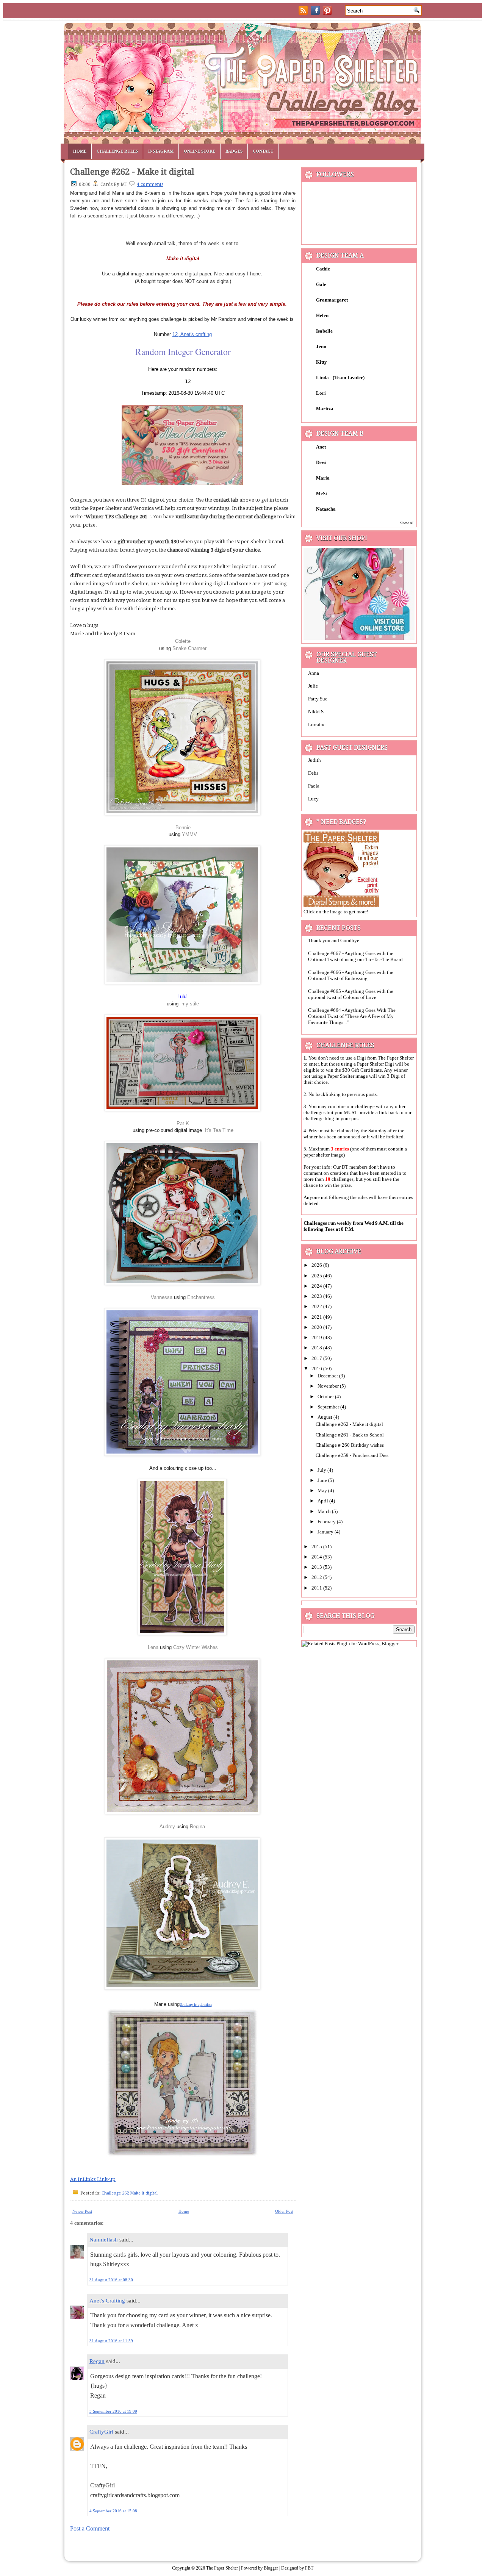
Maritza (325, 409)
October (326, 1397)
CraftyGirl (101, 2432)
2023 (317, 1296)
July (322, 1470)
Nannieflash (104, 2240)
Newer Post (82, 2211)
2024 (317, 1286)
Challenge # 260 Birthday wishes (350, 1445)
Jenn (321, 346)
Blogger (271, 2568)
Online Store (199, 151)
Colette (183, 641)
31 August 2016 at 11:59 (111, 2341)
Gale (321, 284)
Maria (323, 478)
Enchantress (201, 1297)
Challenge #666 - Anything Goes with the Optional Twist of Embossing (351, 975)
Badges (234, 151)
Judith (314, 760)
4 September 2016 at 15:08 (113, 2511)
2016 (317, 1368)
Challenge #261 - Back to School (350, 1435)
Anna (314, 673)
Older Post (284, 2211)
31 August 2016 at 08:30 (111, 2280)
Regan (97, 2361)
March (325, 1511)
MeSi (322, 493)
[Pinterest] (328, 13)
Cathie (323, 269)
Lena (154, 1647)
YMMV (189, 834)
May (323, 1490)
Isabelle (324, 331)
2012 (317, 1577)
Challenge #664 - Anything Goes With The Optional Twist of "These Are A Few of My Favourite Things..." (352, 1016)
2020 (317, 1327)
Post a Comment (90, 2528)
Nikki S (316, 712)
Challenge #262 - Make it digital (132, 172)
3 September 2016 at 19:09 (113, 2411)
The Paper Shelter (222, 2568)
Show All (407, 523)
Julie (313, 686)
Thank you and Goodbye (334, 940)
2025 (317, 1276)
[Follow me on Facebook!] (316, 13)
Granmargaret (332, 300)
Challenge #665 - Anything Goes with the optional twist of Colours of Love (351, 994)
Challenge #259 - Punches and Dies (352, 1455)
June (323, 1480)
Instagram (161, 151)
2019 (317, 1337)
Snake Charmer (189, 648)
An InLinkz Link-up (93, 2179)
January (326, 1532)
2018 (317, 1348)
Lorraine (317, 724)
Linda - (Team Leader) (340, 377)
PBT (309, 2568)
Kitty (322, 362)
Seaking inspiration (196, 2005)
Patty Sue (318, 699)
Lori (321, 393)
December (328, 1376)
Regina (197, 1826)
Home (80, 151)
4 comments (150, 184)
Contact (263, 151)
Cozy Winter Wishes (196, 1647)
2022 (317, 1306)
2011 (317, 1588)
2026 (317, 1265)
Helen (322, 315)
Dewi (321, 462)
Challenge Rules (117, 151)
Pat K (183, 1123)
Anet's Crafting (107, 2301)
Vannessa (162, 1297)
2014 (317, 1557)
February (327, 1522)
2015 (317, 1547)
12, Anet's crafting (192, 334)
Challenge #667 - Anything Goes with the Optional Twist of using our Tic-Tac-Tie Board (355, 956)
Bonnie (183, 828)
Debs (313, 773)
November (329, 1386)
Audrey (167, 1826)
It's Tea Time (219, 1130)
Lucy (313, 799)
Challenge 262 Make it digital (130, 2193)
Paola (314, 786)
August (325, 1417)
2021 (317, 1317)
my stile (190, 1004)
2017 (317, 1358)
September (329, 1407)
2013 (317, 1567)
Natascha (326, 509)
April (323, 1501)
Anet (321, 447)
